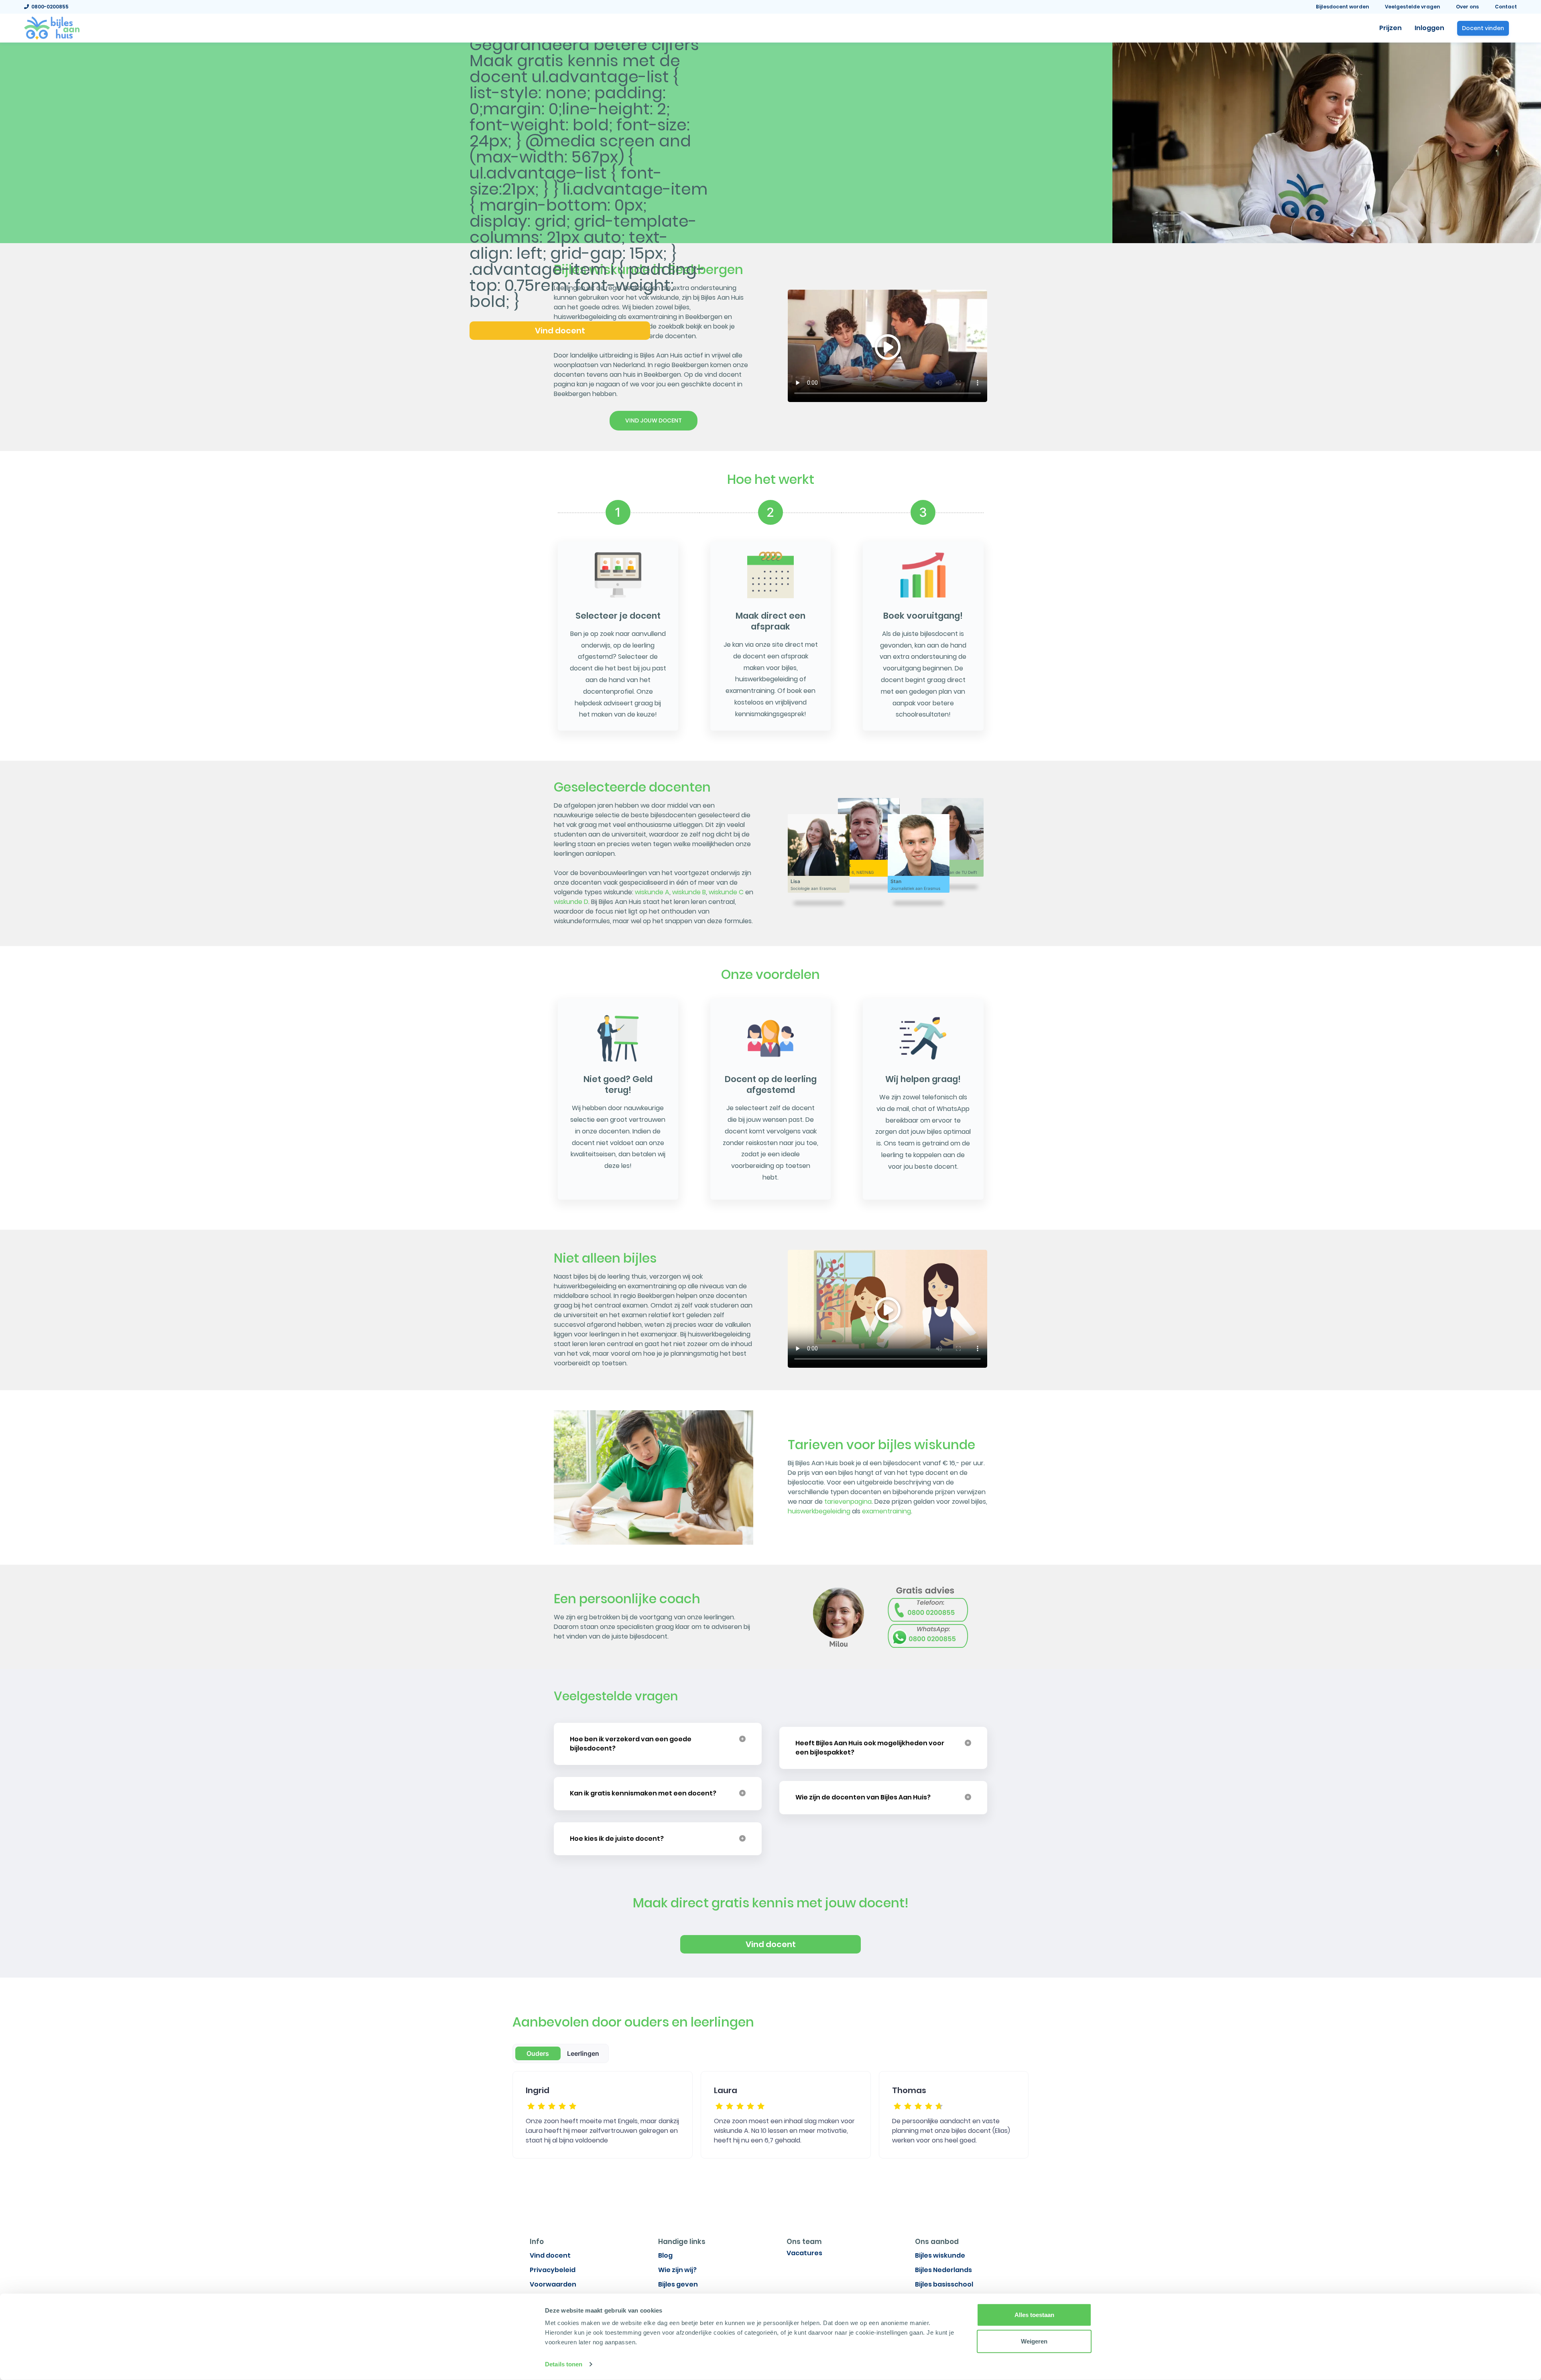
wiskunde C (726, 892)
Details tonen (564, 2364)
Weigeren (1034, 2341)
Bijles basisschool (944, 2284)
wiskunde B (689, 892)
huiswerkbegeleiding (819, 1511)
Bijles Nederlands (943, 2270)
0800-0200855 (49, 7)
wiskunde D (571, 902)
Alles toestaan (1034, 2315)
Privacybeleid (553, 2270)
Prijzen (1391, 28)
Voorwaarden (553, 2284)
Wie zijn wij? (677, 2270)
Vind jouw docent (654, 420)
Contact (1506, 7)
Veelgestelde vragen (1412, 7)
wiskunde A (652, 892)
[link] (52, 27)
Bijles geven (678, 2284)
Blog (665, 2255)
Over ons (1467, 7)
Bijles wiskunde (940, 2255)
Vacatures (804, 2253)
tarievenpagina (848, 1502)
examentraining (886, 1511)
